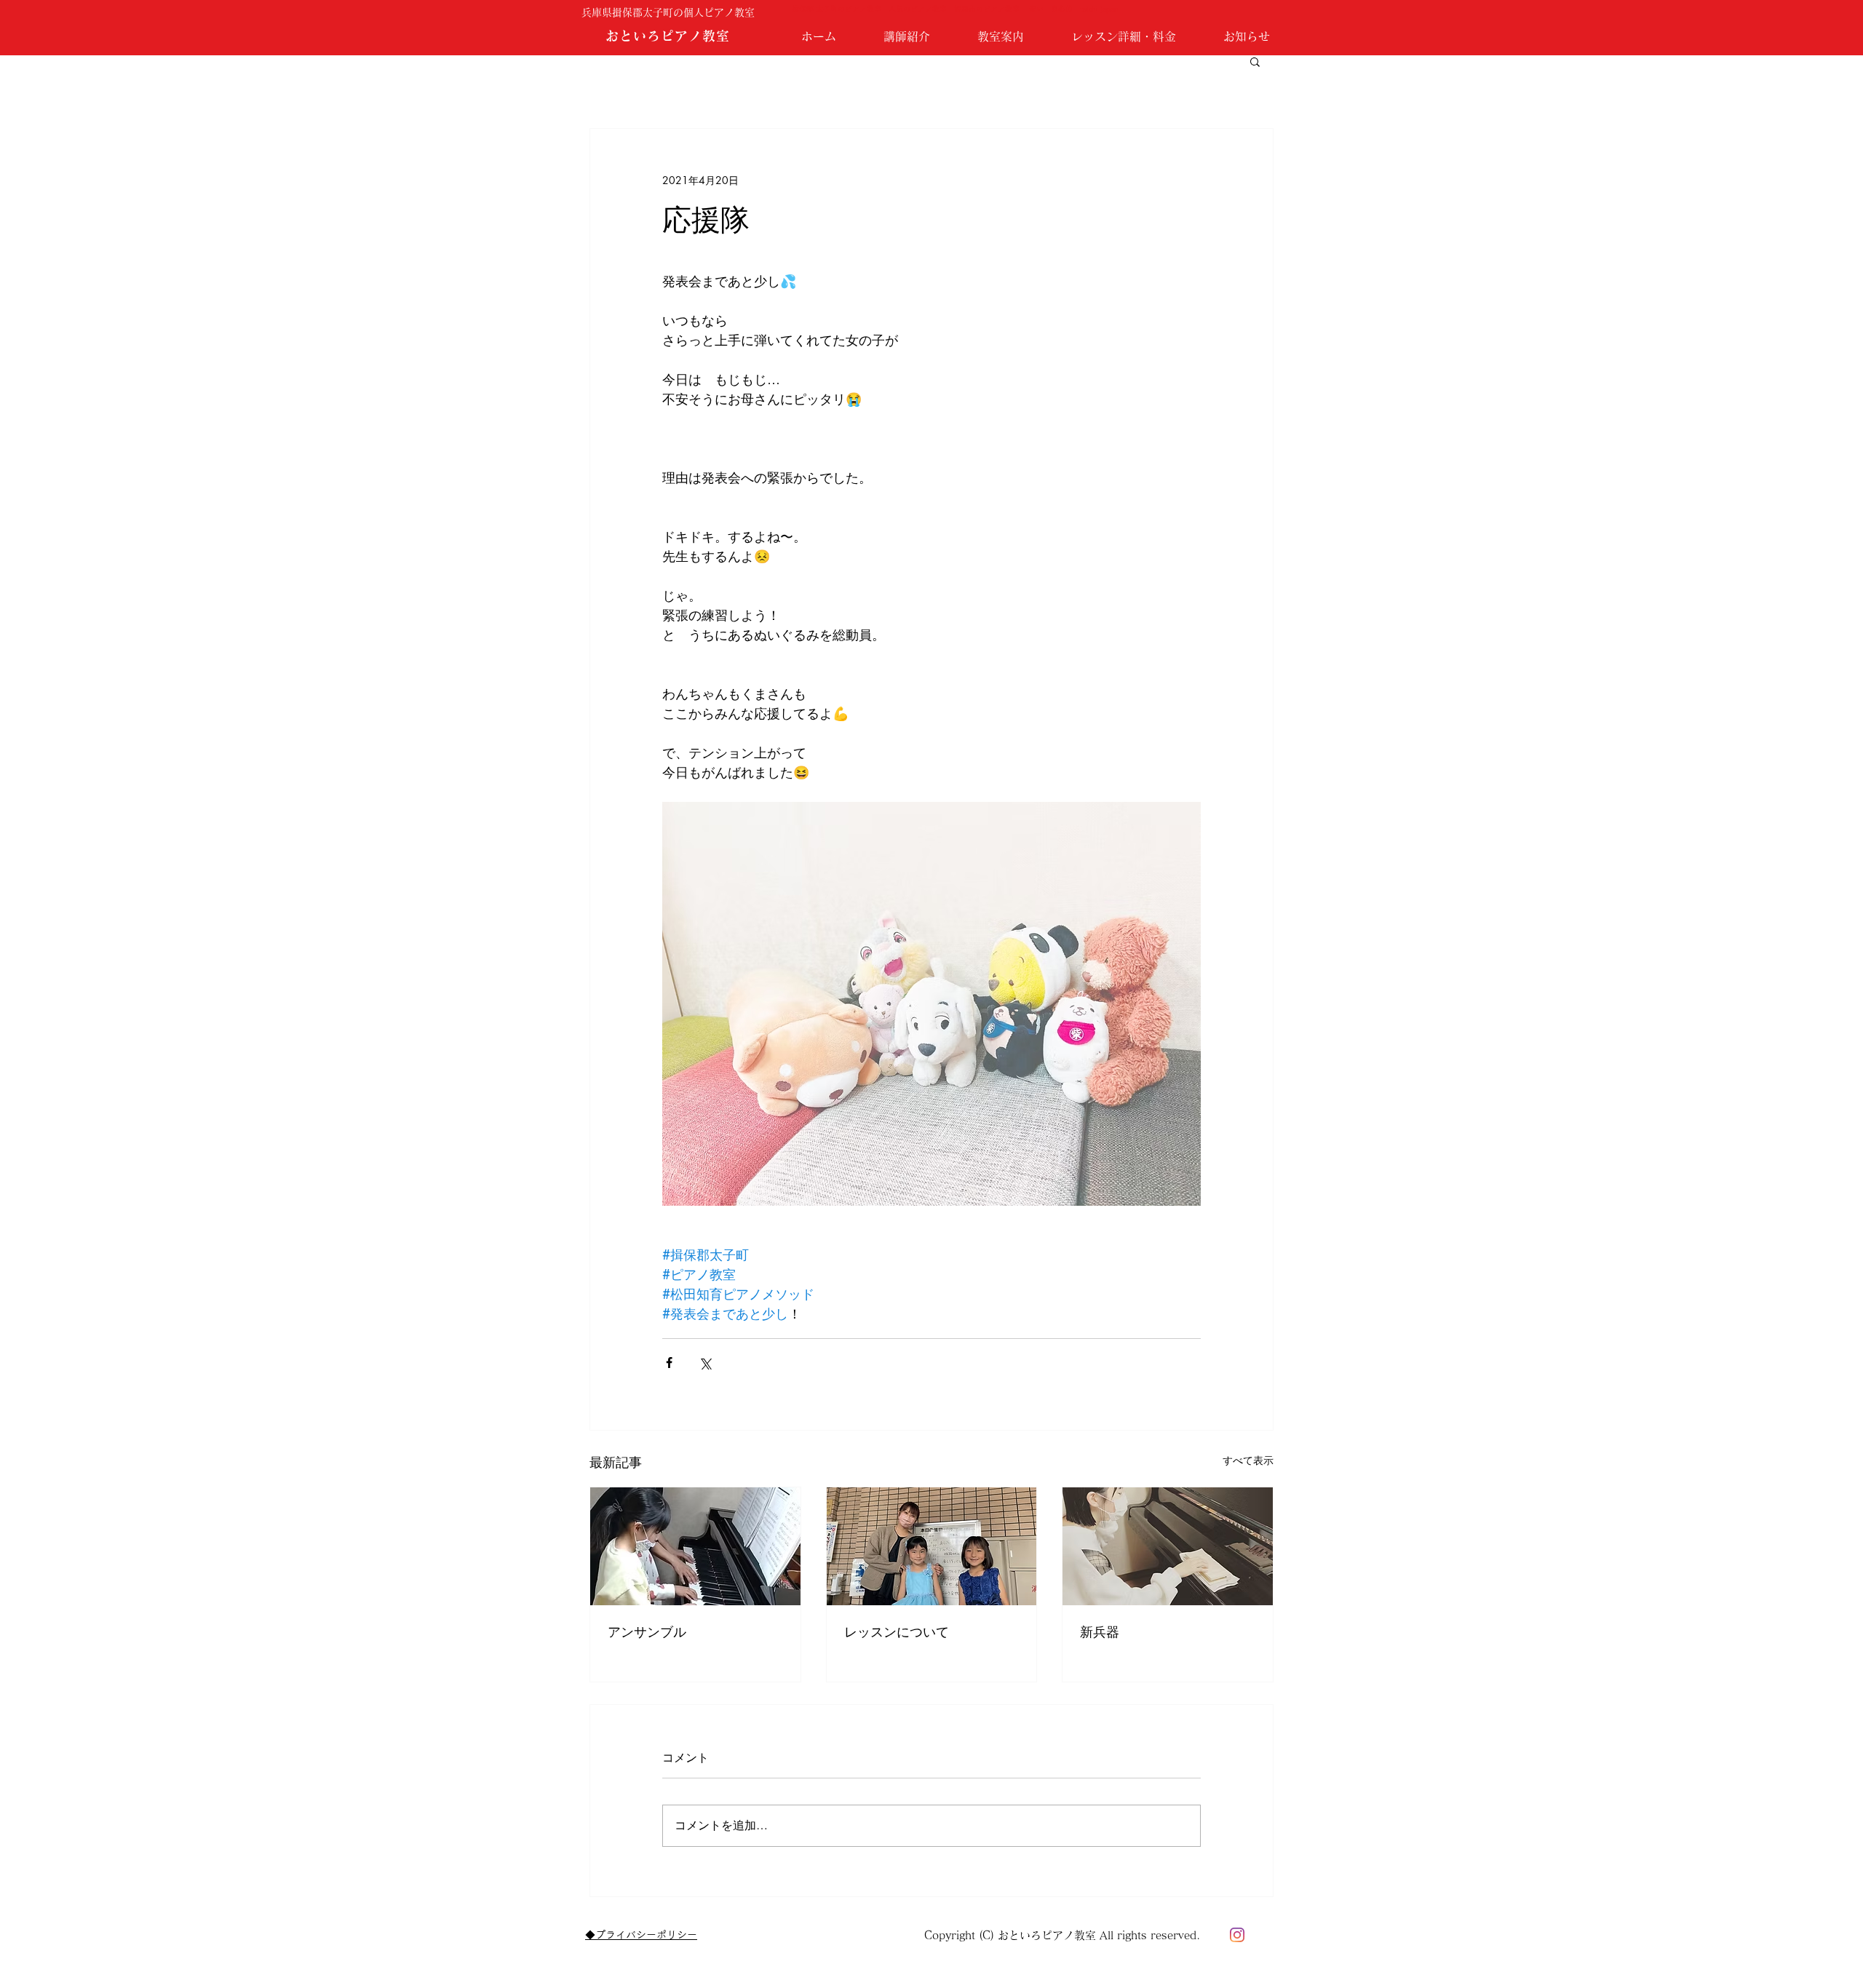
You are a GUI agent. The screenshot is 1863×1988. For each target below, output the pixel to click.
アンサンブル (647, 1631)
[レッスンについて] (932, 1546)
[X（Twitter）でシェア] (705, 1363)
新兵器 (1100, 1631)
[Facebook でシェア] (669, 1363)
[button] (1255, 61)
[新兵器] (1168, 1546)
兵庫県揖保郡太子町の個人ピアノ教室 (673, 12)
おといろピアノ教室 (667, 36)
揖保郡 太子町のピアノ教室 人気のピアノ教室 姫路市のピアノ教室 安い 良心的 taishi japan (955, 9)
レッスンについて (897, 1631)
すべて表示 (1248, 1460)
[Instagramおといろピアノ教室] (1237, 1935)
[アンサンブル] (695, 1546)
